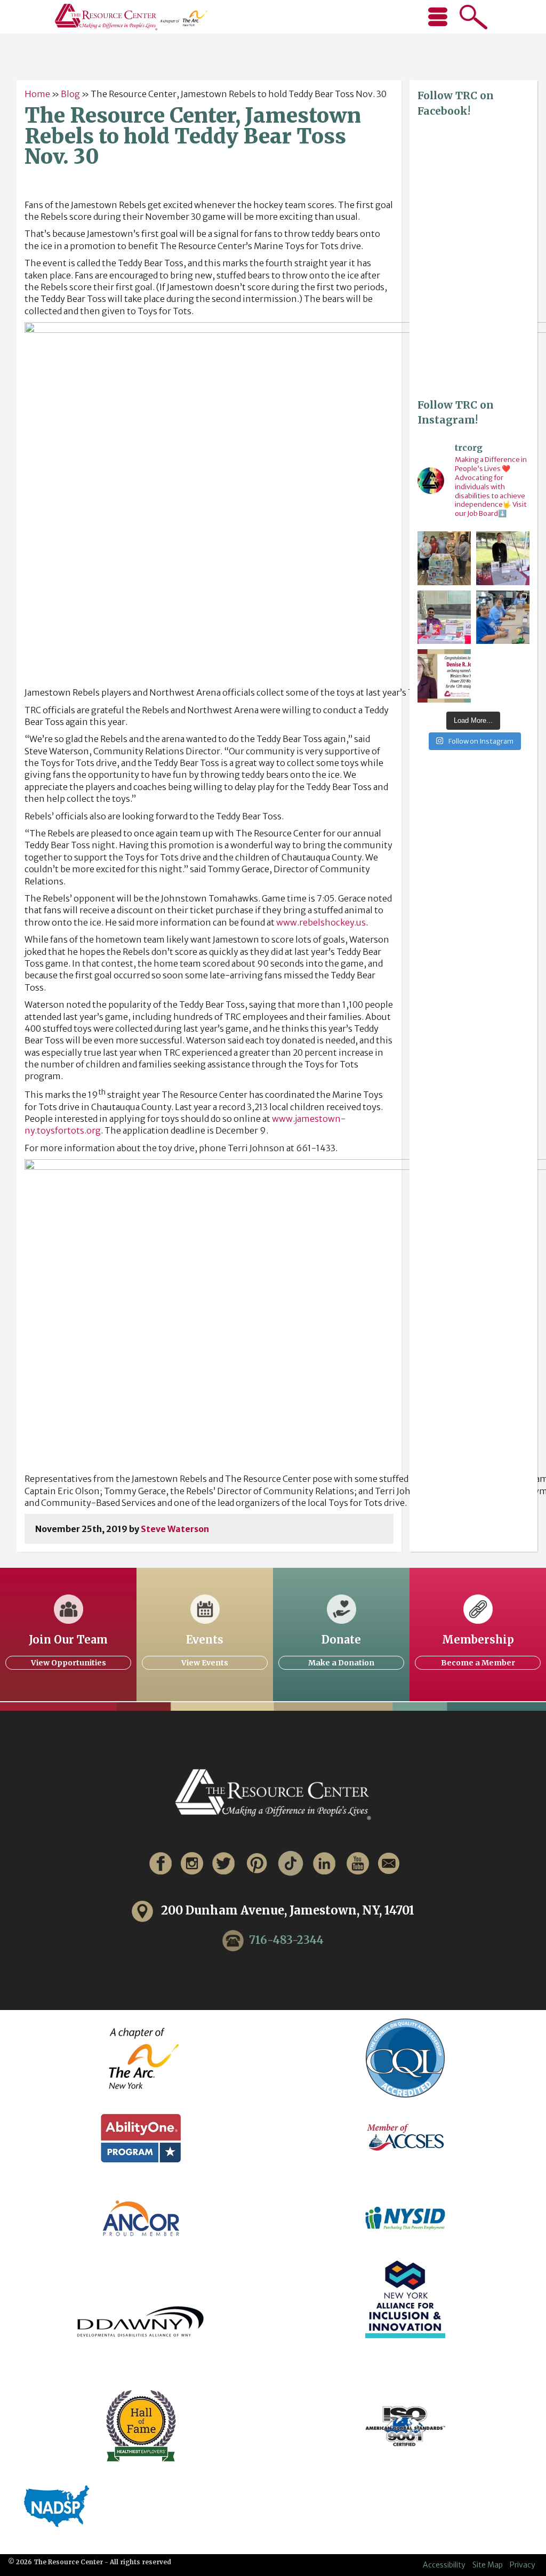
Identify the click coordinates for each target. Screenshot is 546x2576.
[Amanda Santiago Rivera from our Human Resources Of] (503, 558)
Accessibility (444, 2565)
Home (37, 94)
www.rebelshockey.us (321, 922)
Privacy (523, 2565)
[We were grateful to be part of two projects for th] (503, 617)
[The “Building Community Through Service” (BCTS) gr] (444, 558)
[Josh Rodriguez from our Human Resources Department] (444, 617)
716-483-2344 (286, 1939)
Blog (70, 94)
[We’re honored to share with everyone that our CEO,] (444, 676)
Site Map (488, 2565)
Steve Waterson (175, 1529)
